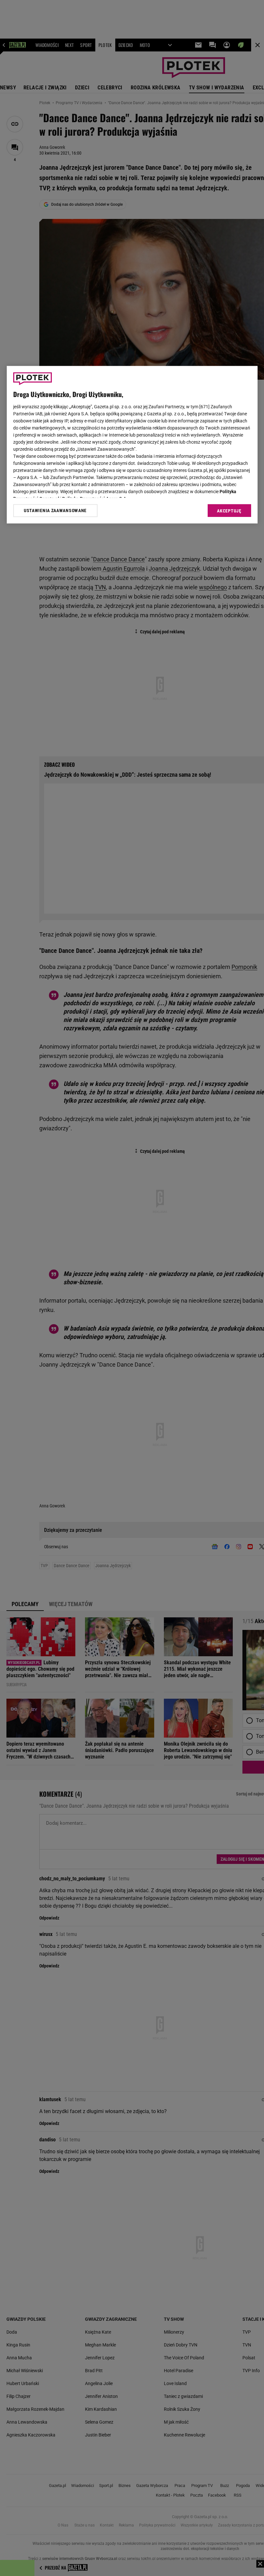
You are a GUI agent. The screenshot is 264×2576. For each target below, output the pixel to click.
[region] (132, 445)
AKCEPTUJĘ (229, 511)
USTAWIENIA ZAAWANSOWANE (55, 511)
